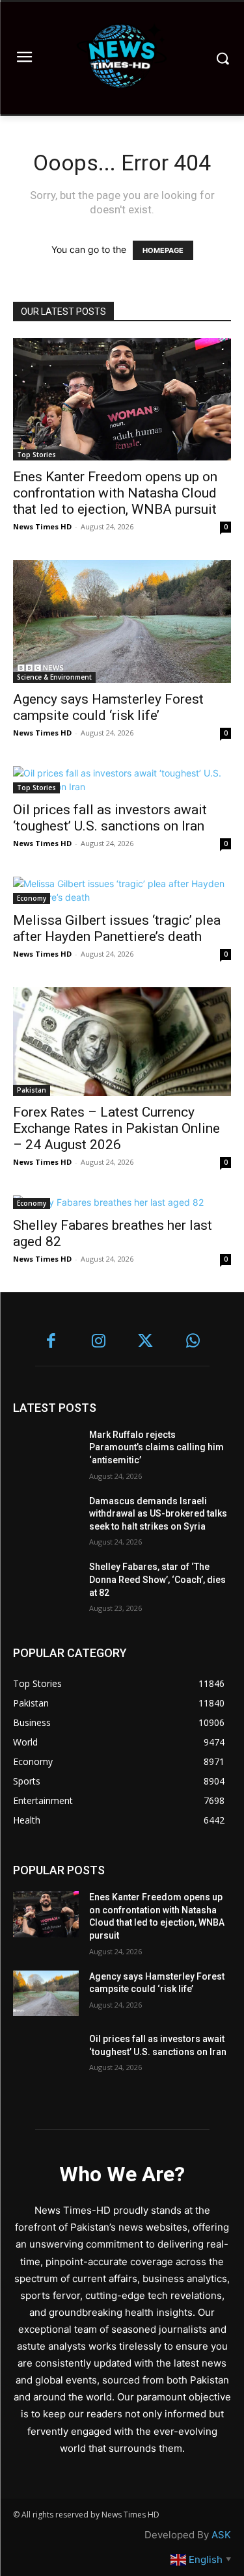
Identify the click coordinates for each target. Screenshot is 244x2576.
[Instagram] (99, 1342)
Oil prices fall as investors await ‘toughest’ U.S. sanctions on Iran (110, 818)
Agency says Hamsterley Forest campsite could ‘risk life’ (108, 707)
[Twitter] (146, 1342)
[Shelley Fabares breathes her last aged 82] (122, 1202)
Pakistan (32, 1090)
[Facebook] (52, 1342)
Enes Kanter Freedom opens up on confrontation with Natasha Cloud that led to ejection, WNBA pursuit (115, 493)
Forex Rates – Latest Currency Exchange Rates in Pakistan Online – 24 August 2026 (116, 1128)
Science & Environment (54, 677)
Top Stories (36, 455)
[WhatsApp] (193, 1342)
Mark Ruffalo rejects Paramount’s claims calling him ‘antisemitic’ (156, 1447)
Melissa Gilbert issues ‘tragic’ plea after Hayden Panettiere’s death (117, 928)
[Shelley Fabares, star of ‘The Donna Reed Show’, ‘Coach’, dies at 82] (46, 1584)
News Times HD (42, 526)
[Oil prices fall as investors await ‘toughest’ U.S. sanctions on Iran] (122, 780)
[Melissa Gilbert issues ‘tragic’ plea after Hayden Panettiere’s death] (122, 890)
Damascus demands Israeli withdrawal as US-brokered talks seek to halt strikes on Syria (158, 1514)
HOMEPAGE (163, 250)
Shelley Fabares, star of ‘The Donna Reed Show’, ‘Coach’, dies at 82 (157, 1579)
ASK (221, 2535)
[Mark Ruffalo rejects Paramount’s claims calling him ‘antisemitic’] (46, 1452)
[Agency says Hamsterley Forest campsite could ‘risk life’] (122, 621)
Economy (32, 898)
